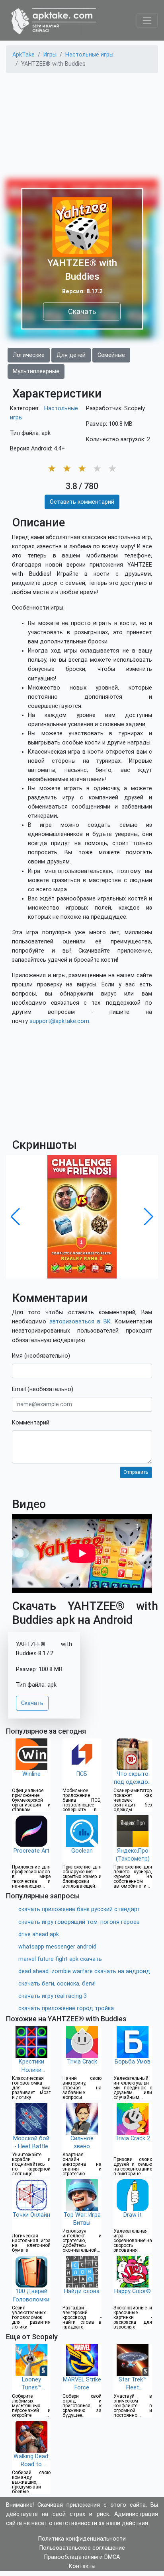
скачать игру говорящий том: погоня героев (79, 1922)
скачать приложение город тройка (66, 2008)
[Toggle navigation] (147, 20)
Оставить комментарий (82, 502)
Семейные (111, 355)
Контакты (82, 2566)
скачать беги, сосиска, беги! (57, 1984)
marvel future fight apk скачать (60, 1959)
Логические (29, 355)
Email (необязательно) (43, 1389)
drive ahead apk (39, 1934)
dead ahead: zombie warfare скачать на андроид (84, 1971)
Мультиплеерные (36, 371)
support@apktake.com (59, 1021)
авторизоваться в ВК (80, 1322)
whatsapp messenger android (57, 1947)
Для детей (71, 355)
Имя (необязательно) (41, 1356)
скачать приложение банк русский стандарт (79, 1909)
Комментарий (31, 1423)
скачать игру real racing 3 (53, 1996)
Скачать (82, 311)
